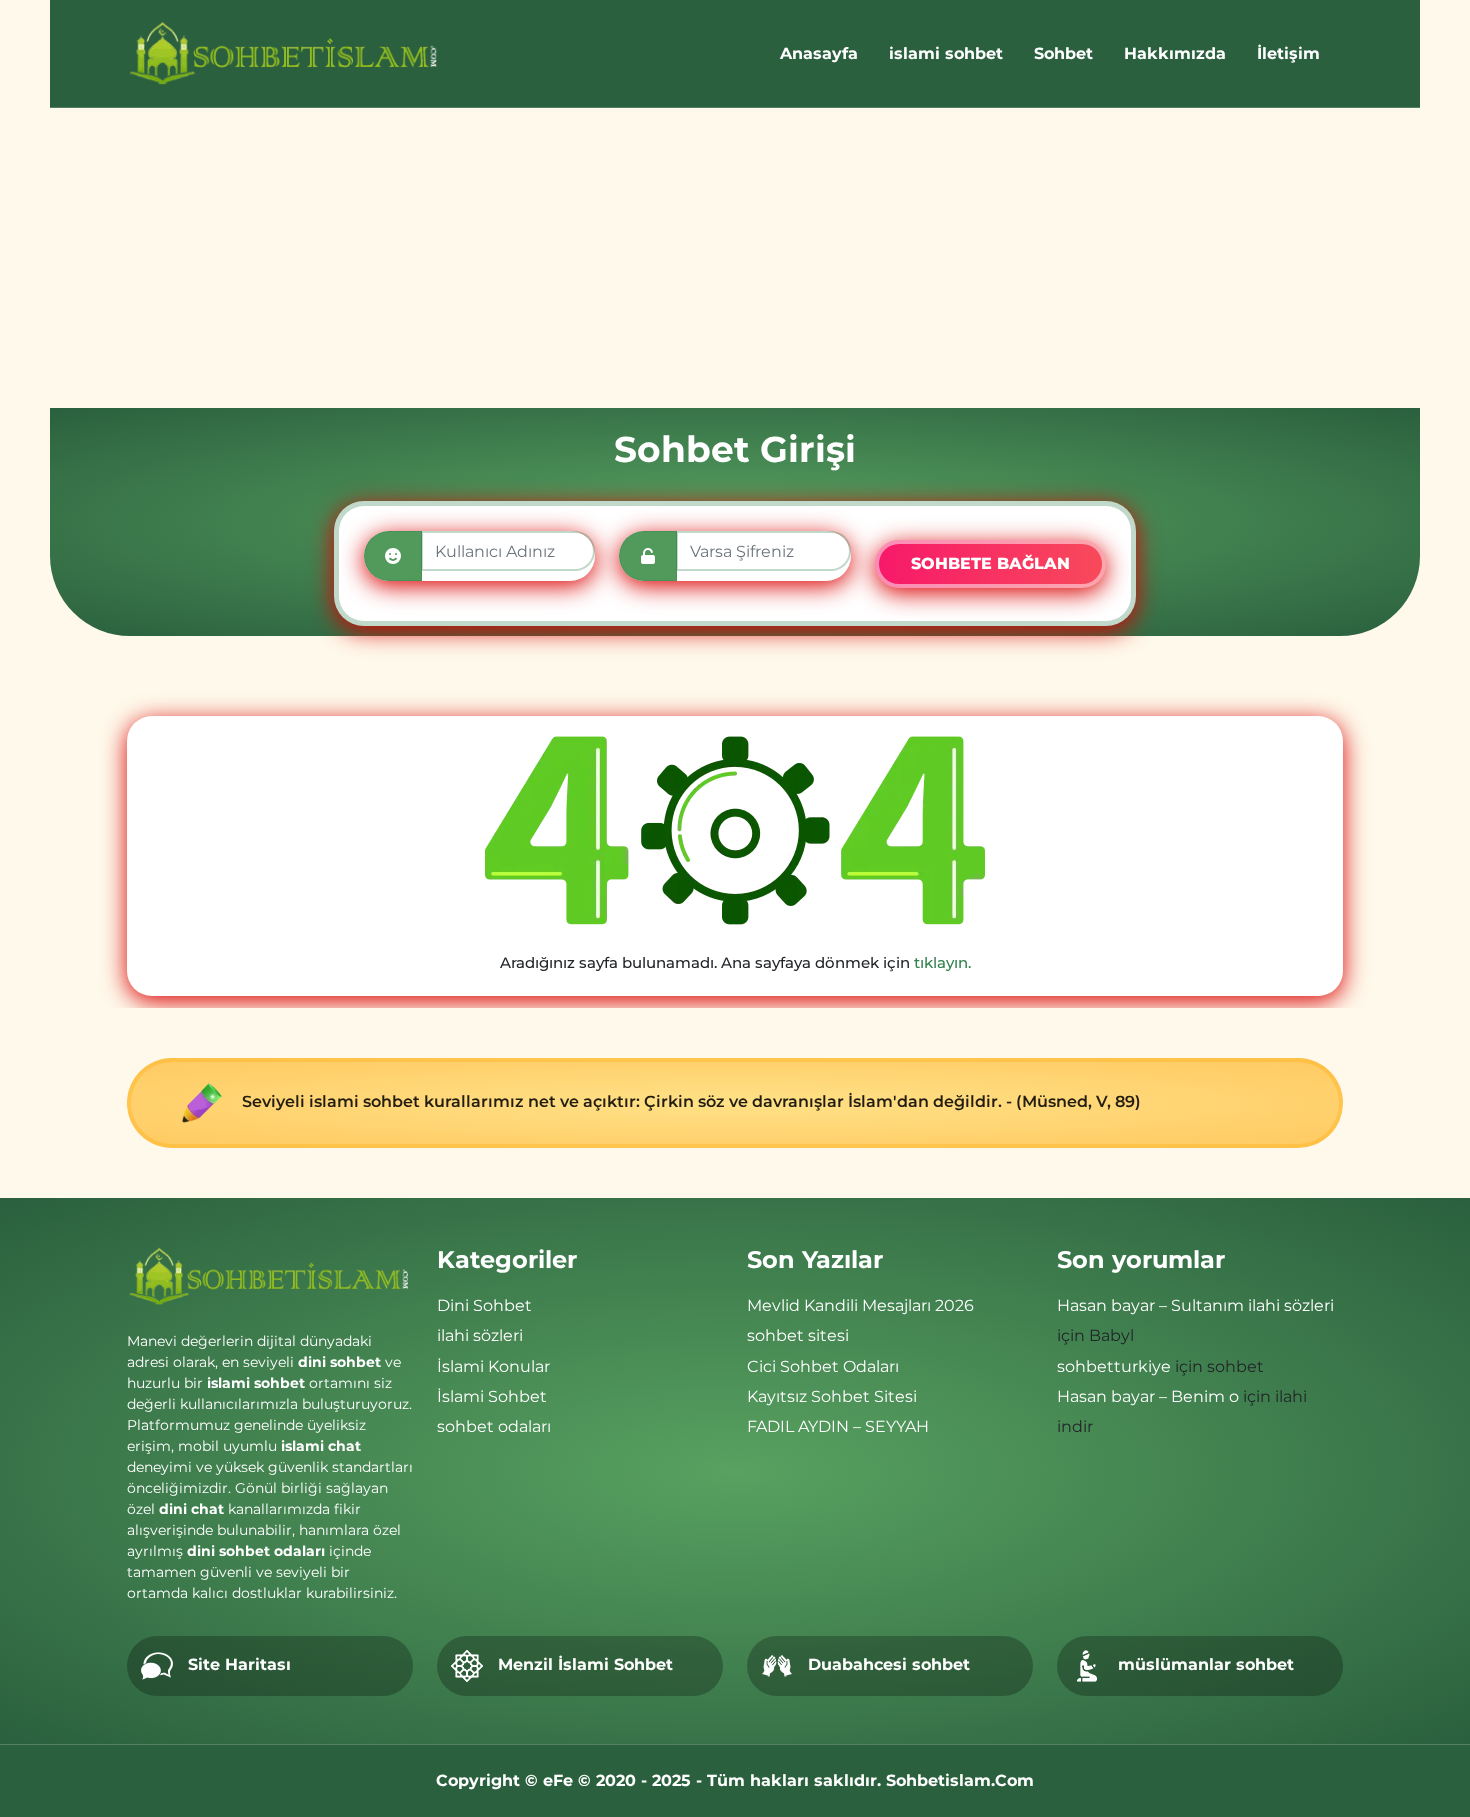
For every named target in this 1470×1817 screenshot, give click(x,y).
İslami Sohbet (492, 1396)
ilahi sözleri (480, 1335)
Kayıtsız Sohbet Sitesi (832, 1396)
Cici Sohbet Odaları (823, 1366)
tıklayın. (942, 962)
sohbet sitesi (798, 1335)
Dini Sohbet (484, 1305)
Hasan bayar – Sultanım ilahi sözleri (1195, 1305)
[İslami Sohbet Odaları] (284, 53)
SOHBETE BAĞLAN (990, 563)
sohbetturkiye (1114, 1366)
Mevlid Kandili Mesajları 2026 (860, 1305)
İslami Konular (493, 1366)
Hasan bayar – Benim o (1148, 1396)
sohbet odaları (494, 1426)
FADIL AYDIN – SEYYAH (838, 1426)
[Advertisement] (735, 258)
